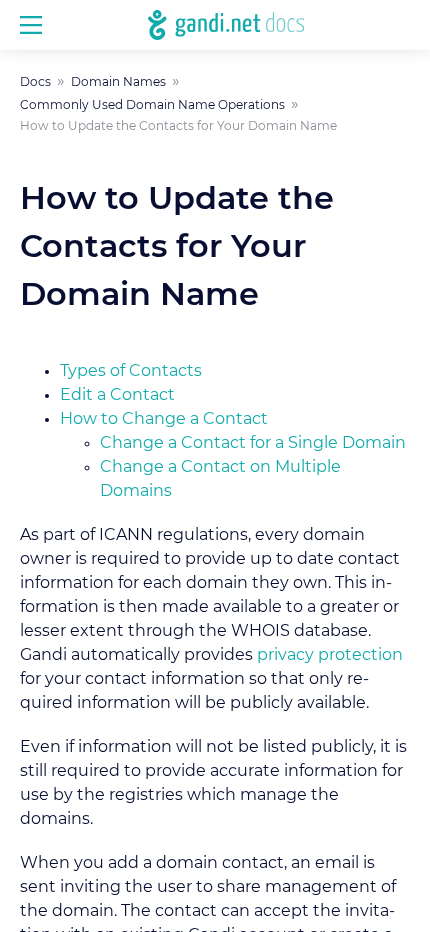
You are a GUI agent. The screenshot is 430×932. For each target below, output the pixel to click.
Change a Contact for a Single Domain (253, 443)
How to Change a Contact (164, 419)
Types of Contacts (131, 371)
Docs (35, 82)
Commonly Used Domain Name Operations (152, 105)
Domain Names (118, 82)
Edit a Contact (117, 395)
